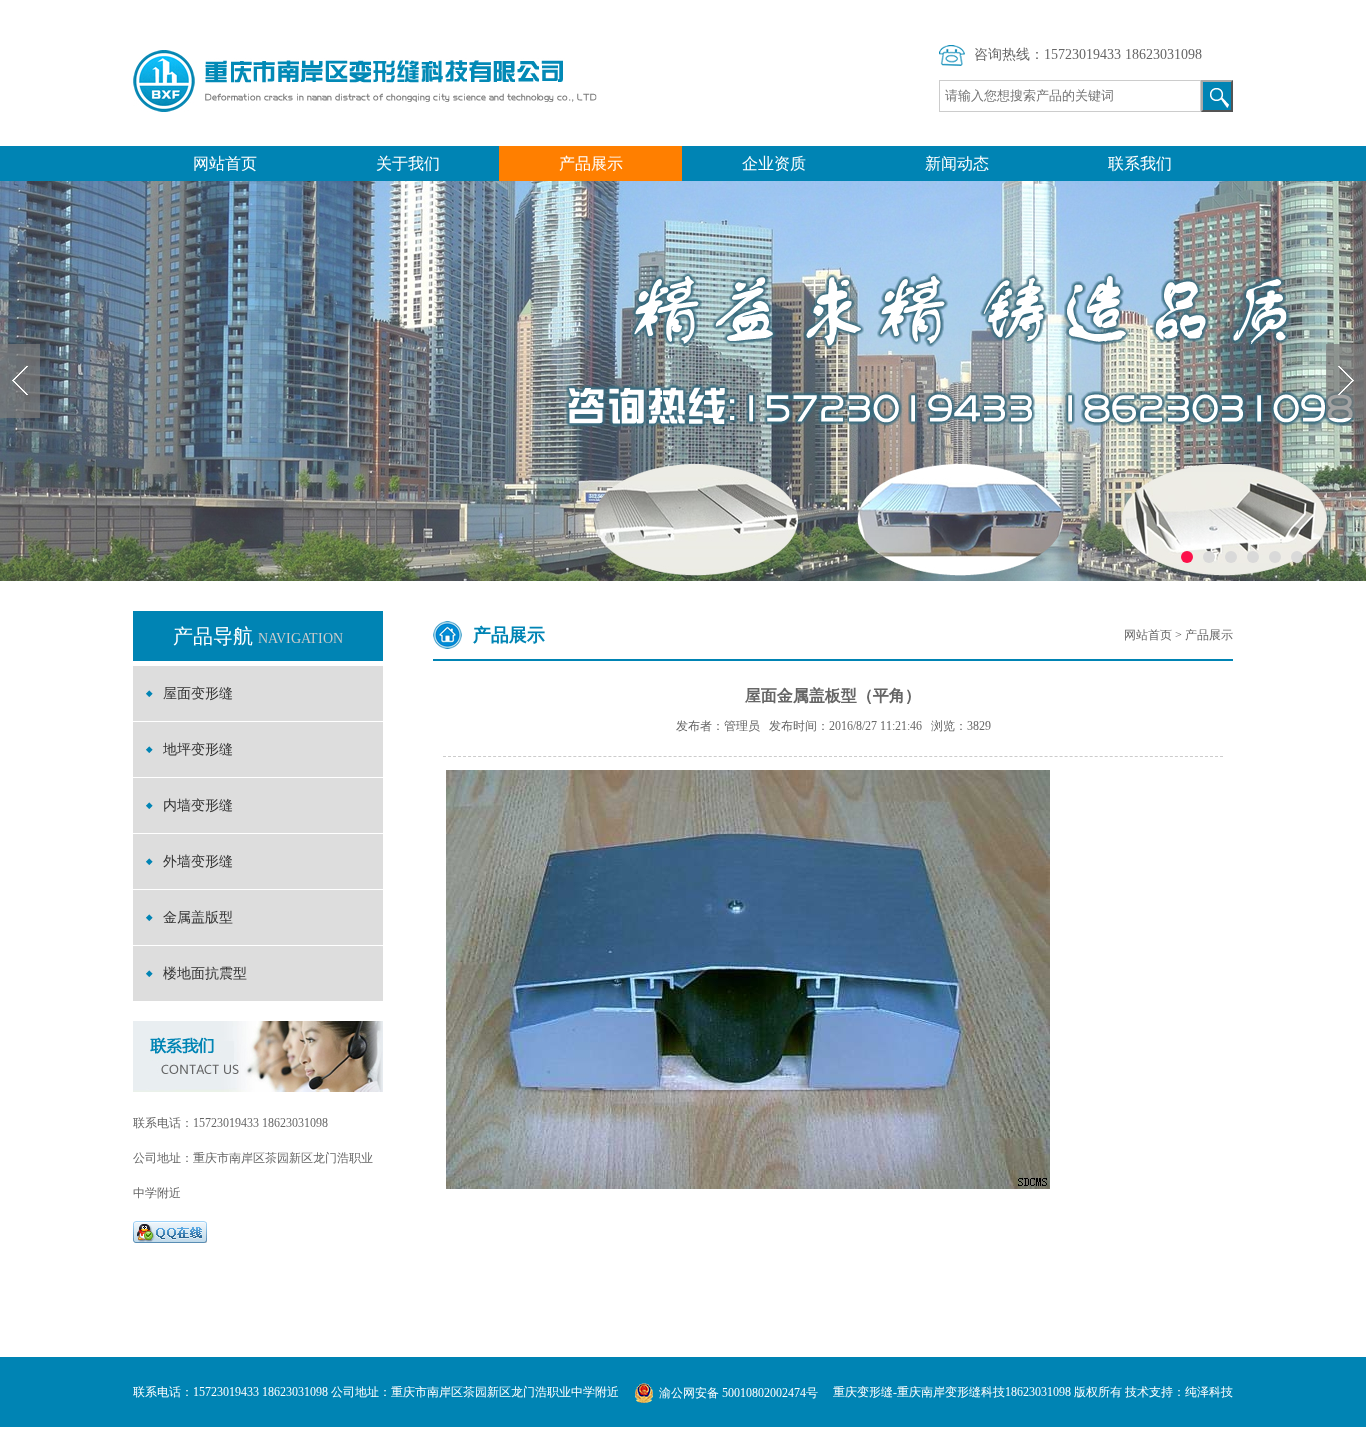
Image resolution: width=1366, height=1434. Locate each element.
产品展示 (591, 163)
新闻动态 (957, 163)
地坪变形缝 (198, 749)
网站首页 (225, 163)
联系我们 (1140, 163)
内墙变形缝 (198, 805)
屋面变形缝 (198, 693)
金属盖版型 (198, 917)
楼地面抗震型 (205, 973)
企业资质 (774, 163)
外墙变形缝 (198, 861)
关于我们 (408, 163)
